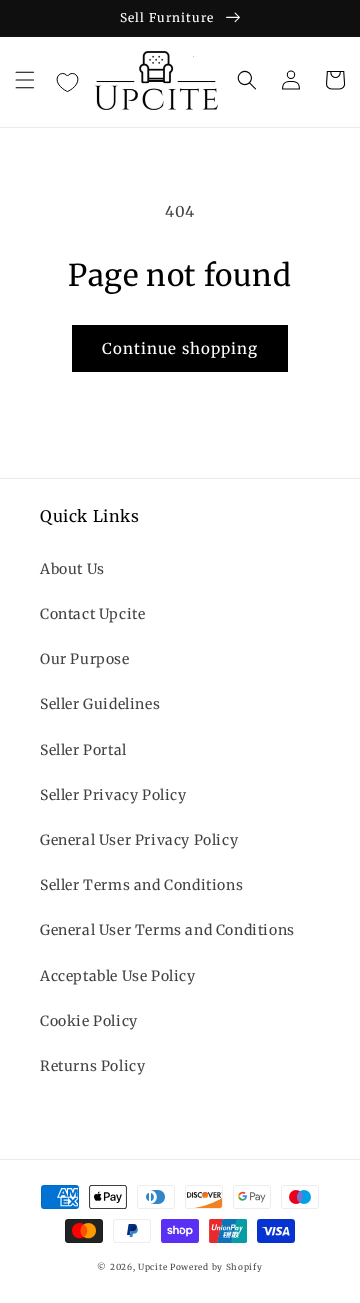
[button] (25, 80)
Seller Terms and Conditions (141, 885)
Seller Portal (83, 750)
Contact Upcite (92, 614)
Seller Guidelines (100, 704)
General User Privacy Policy (139, 840)
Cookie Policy (89, 1021)
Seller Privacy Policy (113, 795)
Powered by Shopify (216, 1267)
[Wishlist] (67, 83)
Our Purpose (85, 659)
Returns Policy (92, 1066)
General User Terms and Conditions (167, 930)
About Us (72, 569)
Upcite (152, 1267)
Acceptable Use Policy (118, 976)
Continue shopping (180, 348)
